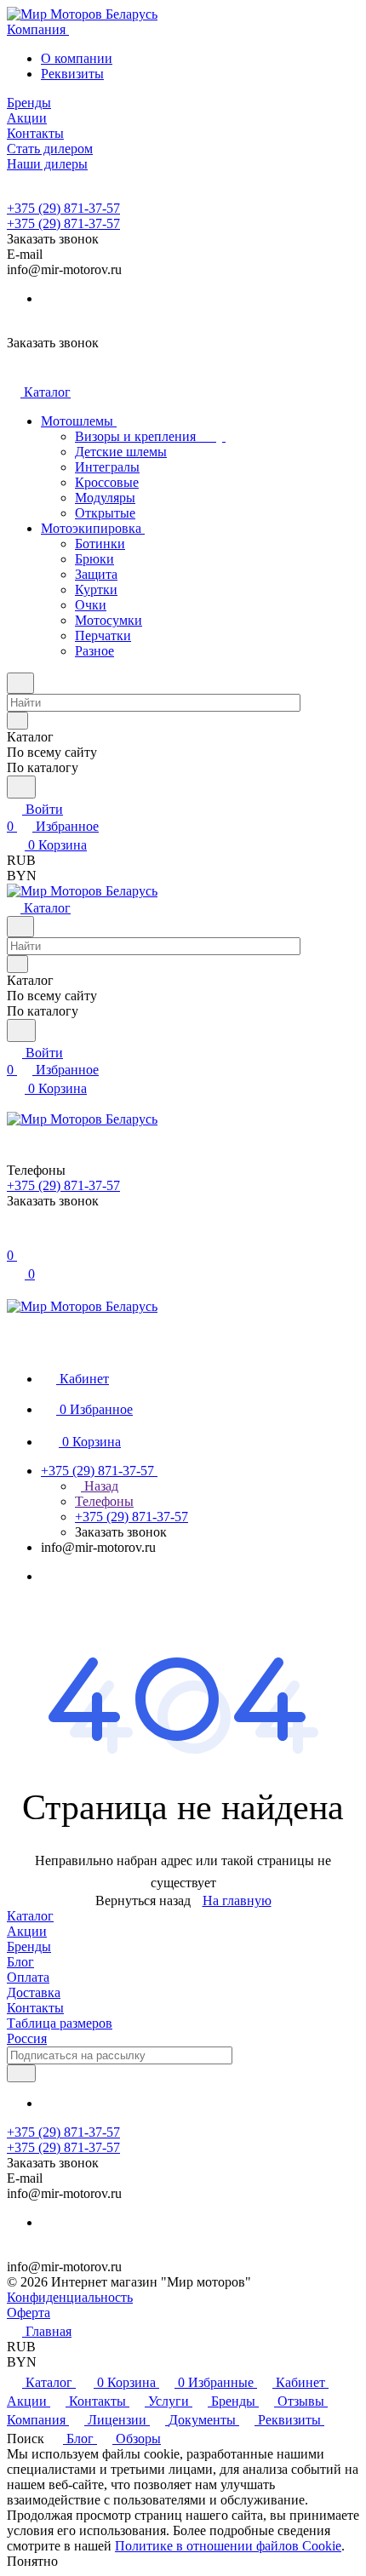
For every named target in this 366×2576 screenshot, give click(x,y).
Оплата (28, 1977)
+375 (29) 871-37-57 (63, 208)
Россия (27, 2038)
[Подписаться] (21, 2073)
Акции (27, 1931)
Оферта (29, 2313)
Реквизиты (72, 74)
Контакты (35, 2008)
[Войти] (14, 1238)
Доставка (34, 1992)
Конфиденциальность (70, 2297)
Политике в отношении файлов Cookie (228, 2546)
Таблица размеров (60, 2023)
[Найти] (21, 787)
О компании (77, 58)
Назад (100, 1486)
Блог (20, 1962)
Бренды (29, 1946)
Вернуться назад (143, 1901)
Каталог (30, 1916)
